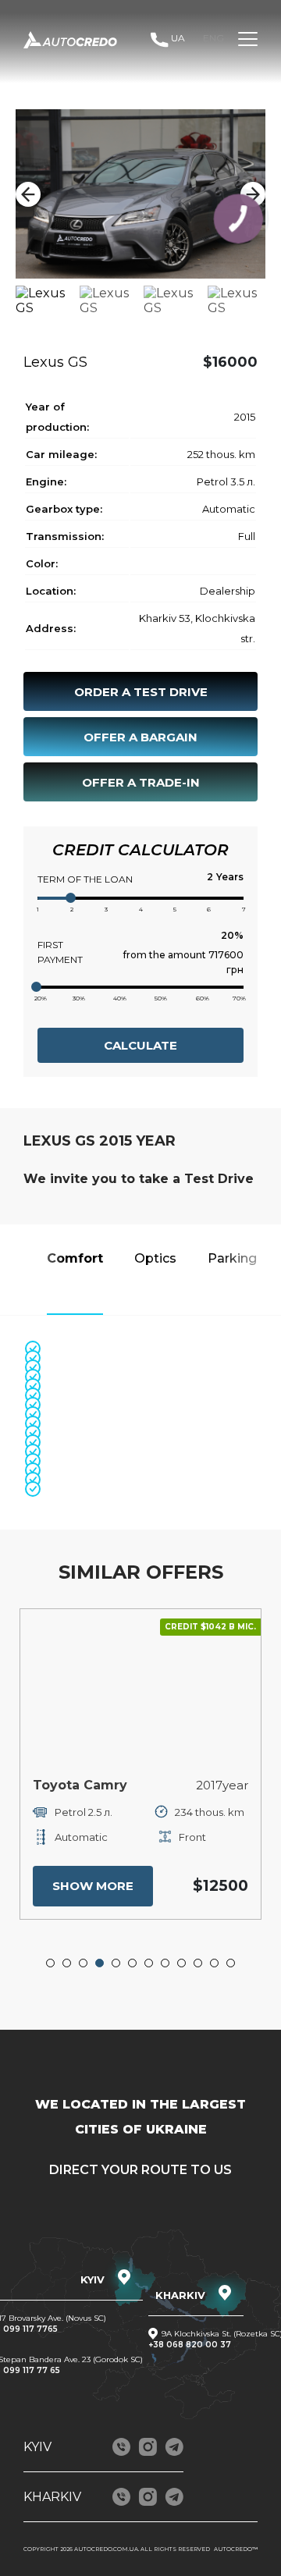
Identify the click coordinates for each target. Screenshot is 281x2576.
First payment (60, 952)
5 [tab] (116, 1963)
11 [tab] (215, 1963)
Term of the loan (85, 879)
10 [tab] (198, 1963)
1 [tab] (51, 1963)
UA (178, 38)
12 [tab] (231, 1963)
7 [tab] (149, 1963)
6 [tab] (133, 1963)
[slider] (71, 898)
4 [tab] (100, 1963)
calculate (140, 1045)
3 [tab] (84, 1963)
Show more (93, 1886)
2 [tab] (67, 1963)
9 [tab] (182, 1963)
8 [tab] (165, 1963)
